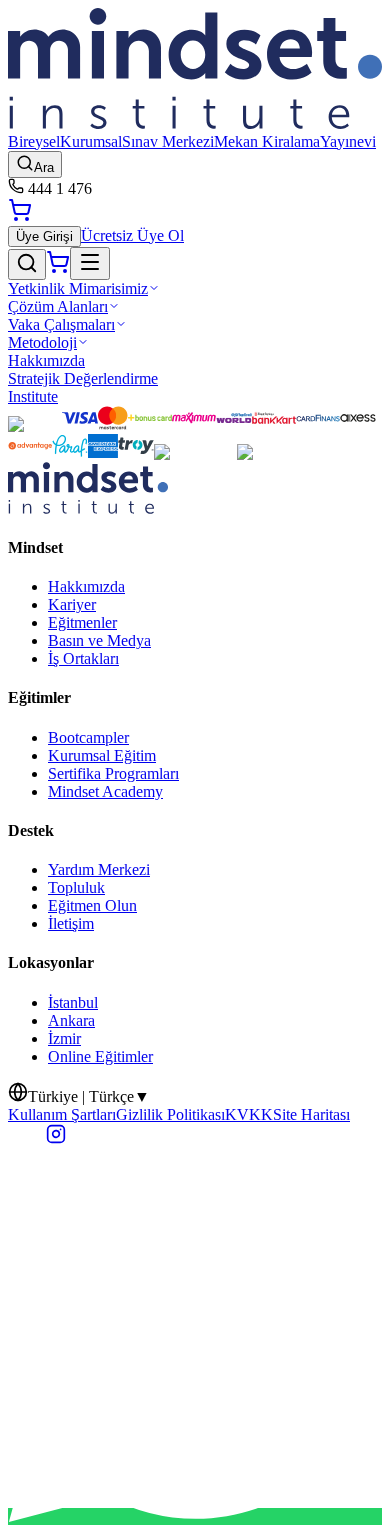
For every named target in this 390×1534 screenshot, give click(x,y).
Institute (33, 396)
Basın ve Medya (99, 640)
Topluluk (76, 887)
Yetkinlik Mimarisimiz (78, 288)
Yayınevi (348, 141)
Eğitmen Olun (92, 905)
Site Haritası (311, 1114)
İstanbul (73, 1002)
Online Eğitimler (100, 1056)
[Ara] (27, 264)
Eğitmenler (82, 622)
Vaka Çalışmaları (61, 324)
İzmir (64, 1038)
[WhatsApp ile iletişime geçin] (195, 1516)
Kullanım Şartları (62, 1114)
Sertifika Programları (113, 773)
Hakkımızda (46, 360)
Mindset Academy (105, 791)
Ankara (71, 1020)
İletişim (71, 923)
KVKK (249, 1114)
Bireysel (34, 141)
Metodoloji (42, 342)
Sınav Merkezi (168, 141)
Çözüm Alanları (58, 306)
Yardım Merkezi (99, 869)
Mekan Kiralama (267, 141)
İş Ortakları (83, 658)
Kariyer (72, 604)
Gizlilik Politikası (170, 1114)
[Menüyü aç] (90, 263)
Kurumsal (91, 141)
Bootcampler (88, 737)
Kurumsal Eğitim (102, 755)
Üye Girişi (44, 236)
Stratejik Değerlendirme (83, 378)
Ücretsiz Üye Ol (132, 235)
